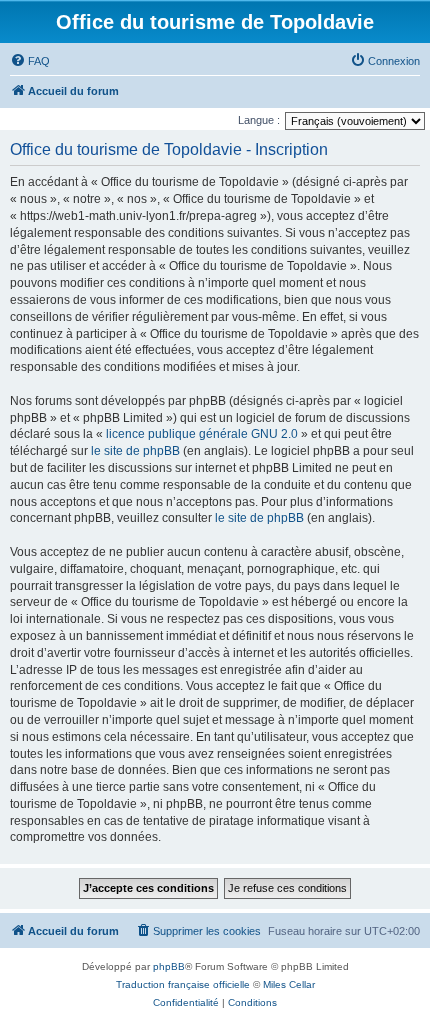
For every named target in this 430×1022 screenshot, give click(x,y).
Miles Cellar (289, 984)
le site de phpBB (135, 451)
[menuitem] (30, 61)
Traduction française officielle (183, 984)
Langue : (259, 120)
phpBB (169, 966)
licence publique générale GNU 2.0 (202, 434)
